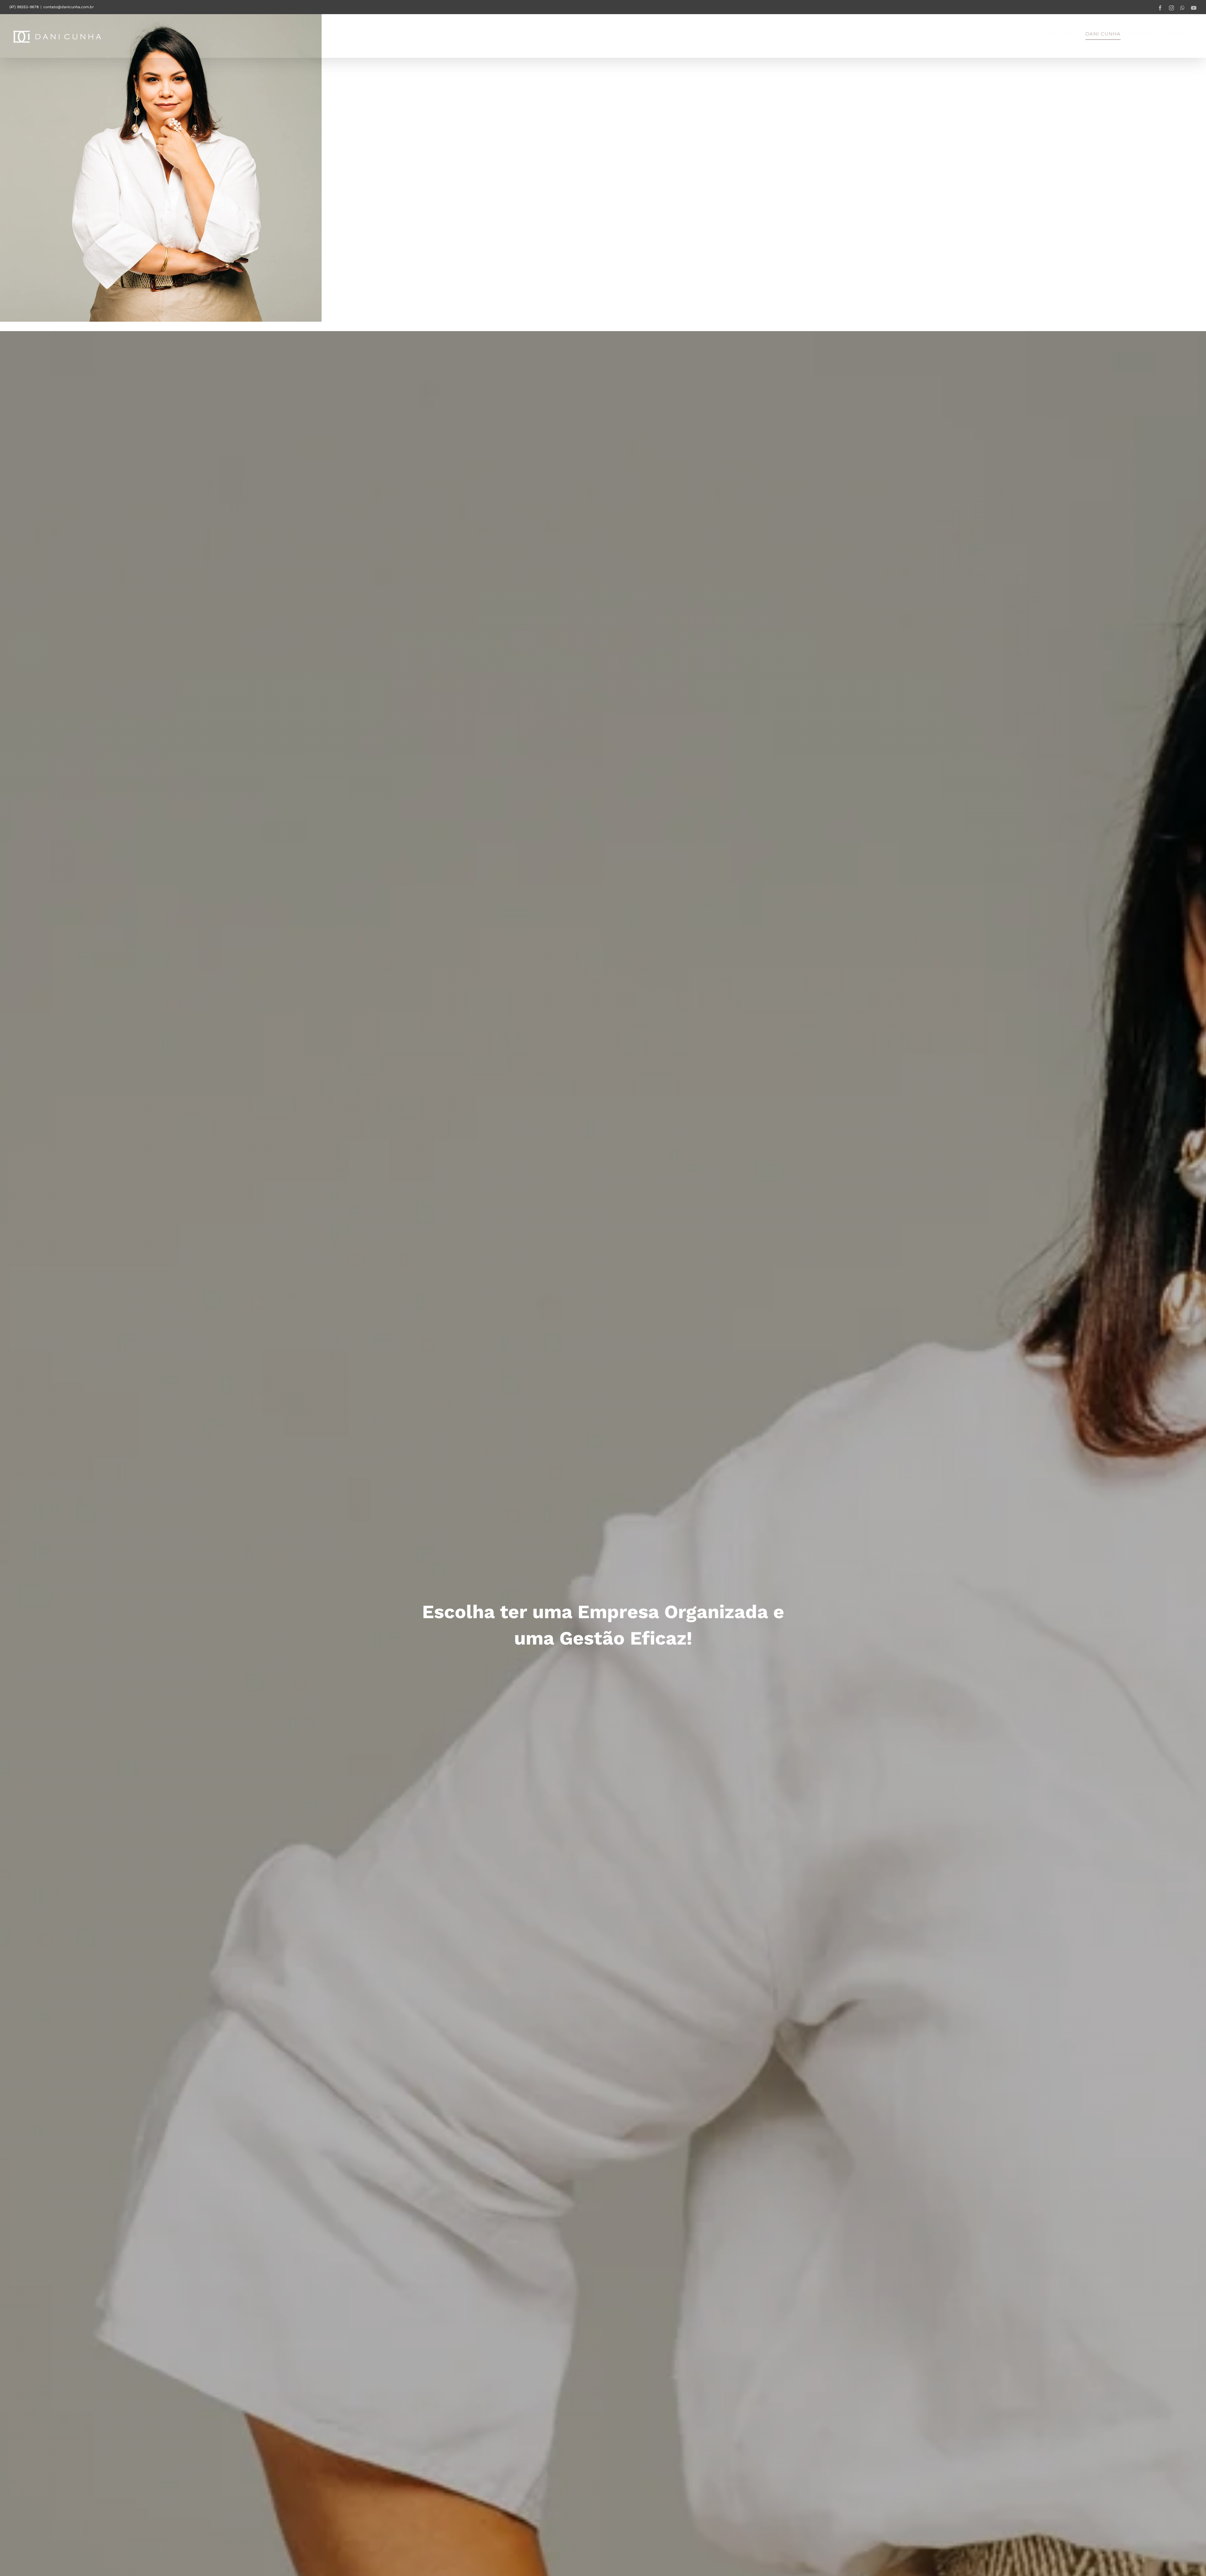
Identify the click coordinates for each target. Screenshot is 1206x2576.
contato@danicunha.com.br (69, 7)
